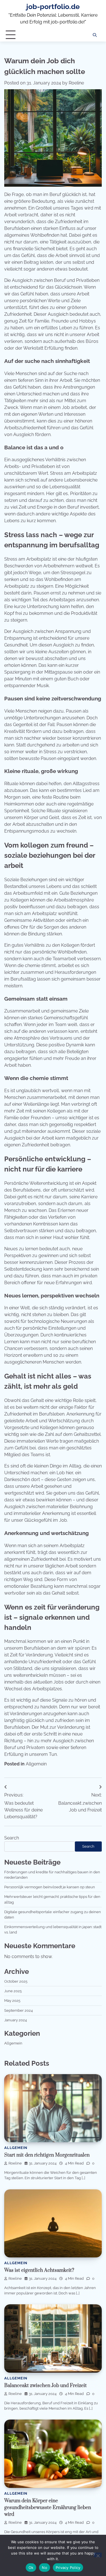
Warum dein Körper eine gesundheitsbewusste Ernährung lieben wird (48, 2508)
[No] (98, 2555)
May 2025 (12, 2001)
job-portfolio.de (53, 7)
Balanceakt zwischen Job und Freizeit (46, 2386)
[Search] (95, 35)
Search (12, 1838)
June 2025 (13, 1991)
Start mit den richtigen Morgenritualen (47, 2155)
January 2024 (16, 2020)
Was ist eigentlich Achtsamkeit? (39, 2270)
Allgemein (36, 1764)
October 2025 (16, 1981)
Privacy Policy (68, 2568)
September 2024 (19, 2010)
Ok (31, 2568)
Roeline (76, 83)
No (45, 2568)
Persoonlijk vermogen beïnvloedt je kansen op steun (50, 1887)
